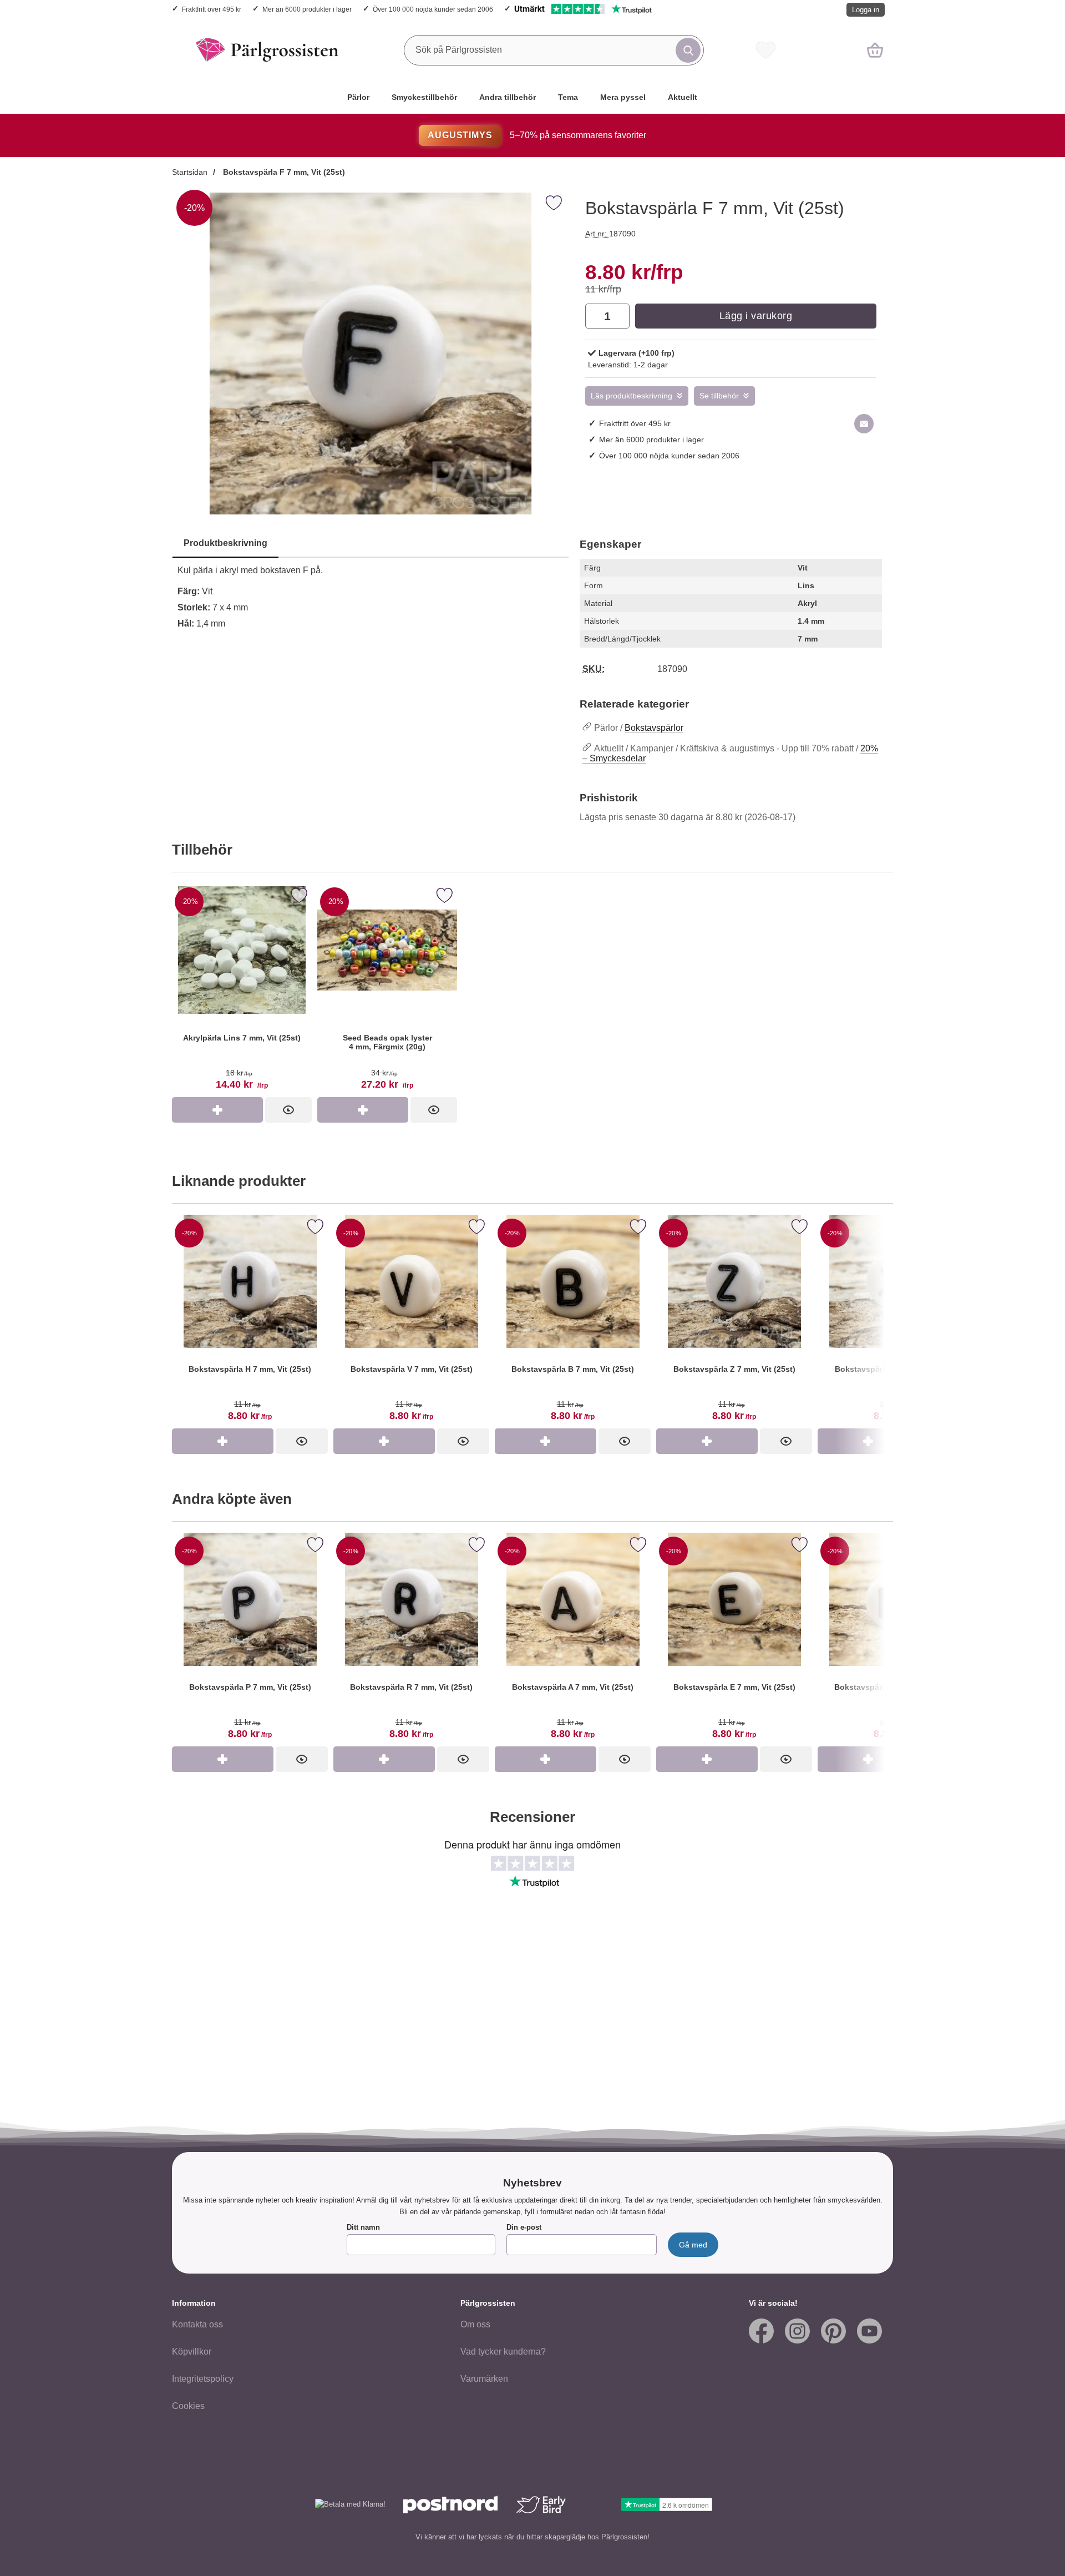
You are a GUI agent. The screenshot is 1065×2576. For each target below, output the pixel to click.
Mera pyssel (623, 97)
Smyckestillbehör (424, 97)
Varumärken (484, 2379)
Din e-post (524, 2227)
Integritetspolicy (203, 2379)
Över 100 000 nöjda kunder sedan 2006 (433, 9)
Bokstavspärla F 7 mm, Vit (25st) (283, 172)
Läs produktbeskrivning (632, 396)
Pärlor (358, 97)
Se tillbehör (719, 396)
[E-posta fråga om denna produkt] (864, 424)
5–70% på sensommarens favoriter (537, 135)
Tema (568, 97)
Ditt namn (363, 2227)
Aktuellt (683, 97)
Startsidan (190, 172)
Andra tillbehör (508, 97)
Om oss (475, 2324)
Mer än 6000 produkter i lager (307, 9)
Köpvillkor (192, 2352)
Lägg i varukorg (756, 316)
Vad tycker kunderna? (503, 2352)
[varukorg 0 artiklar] (875, 50)
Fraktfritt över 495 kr (212, 9)
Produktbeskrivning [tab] (225, 543)
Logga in (866, 10)
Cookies (188, 2406)
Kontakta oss (197, 2324)
